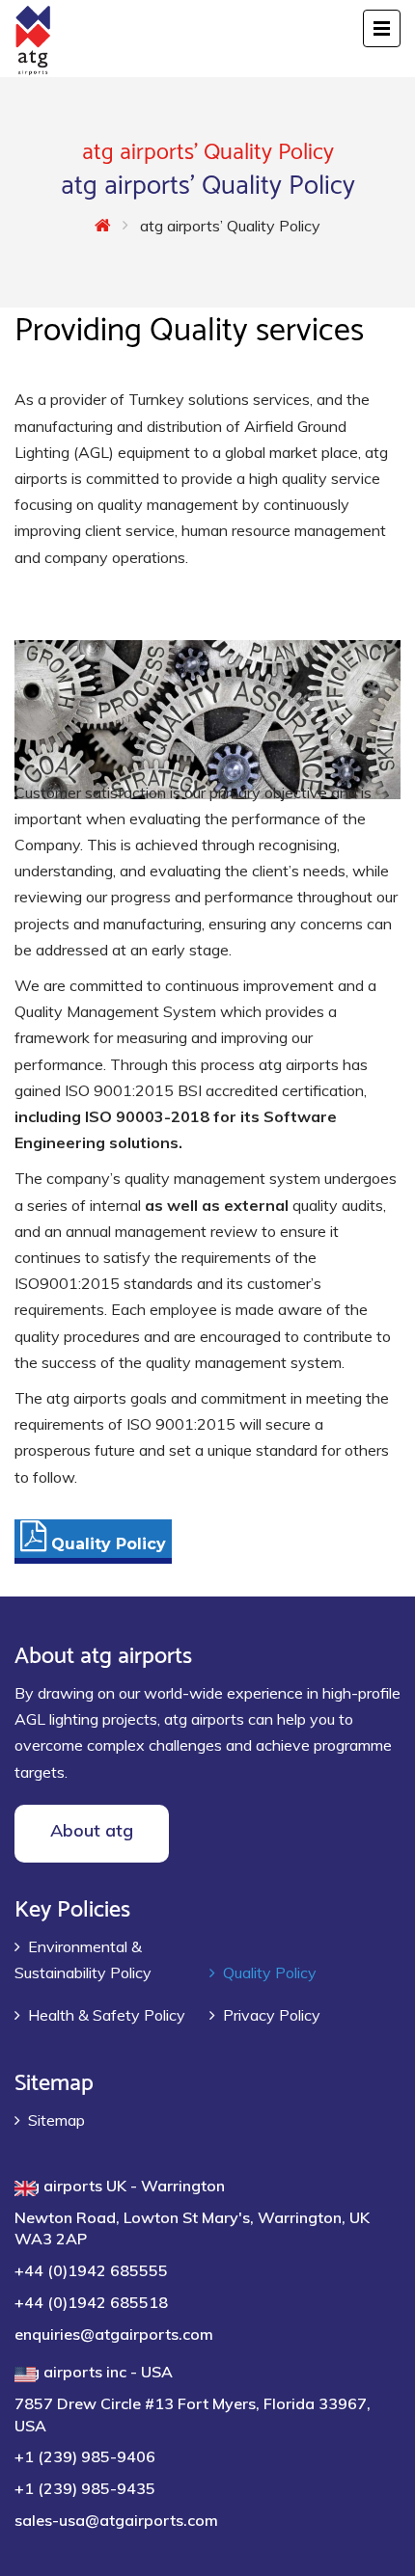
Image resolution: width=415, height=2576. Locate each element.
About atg (92, 1830)
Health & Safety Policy (107, 2015)
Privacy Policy (272, 2015)
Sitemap (56, 2120)
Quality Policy (270, 1972)
